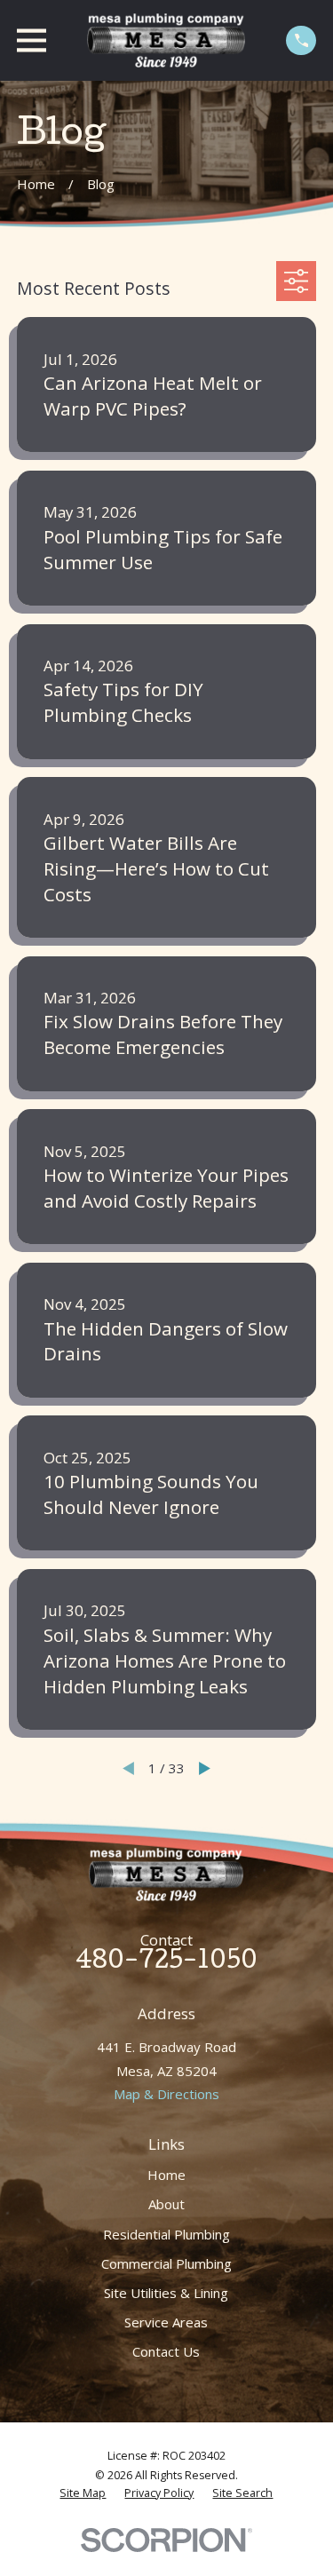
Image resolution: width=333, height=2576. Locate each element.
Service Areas (166, 2322)
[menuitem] (83, 2493)
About (166, 2204)
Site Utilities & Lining (166, 2293)
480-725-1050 (166, 1963)
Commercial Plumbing (166, 2263)
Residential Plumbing (166, 2234)
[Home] (166, 40)
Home (166, 2175)
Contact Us (166, 2351)
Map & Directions (166, 2094)
